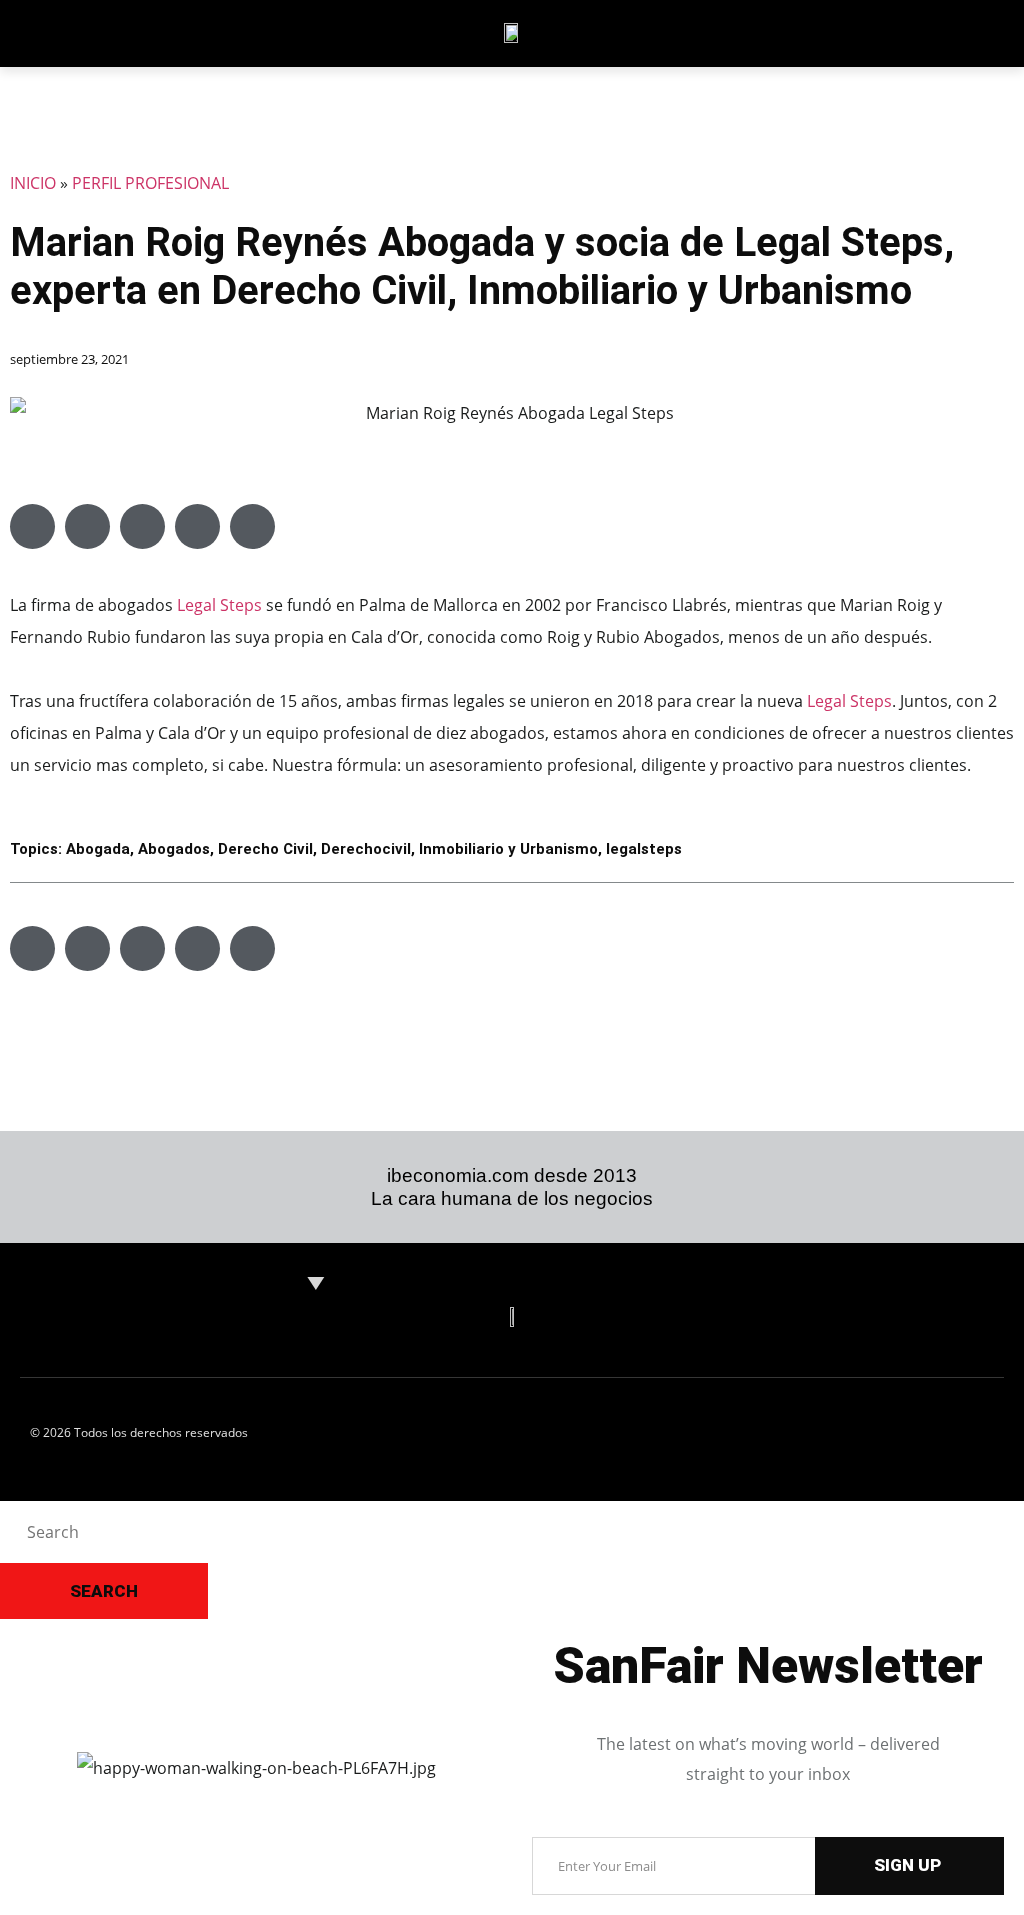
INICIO (33, 183)
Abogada (98, 849)
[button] (32, 526)
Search (104, 1591)
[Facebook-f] (867, 32)
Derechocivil (366, 849)
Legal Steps (219, 605)
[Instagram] (910, 32)
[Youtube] (953, 32)
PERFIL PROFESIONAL (150, 183)
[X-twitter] (824, 32)
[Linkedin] (781, 32)
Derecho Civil (265, 849)
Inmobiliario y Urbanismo (508, 849)
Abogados (174, 849)
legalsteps (644, 849)
